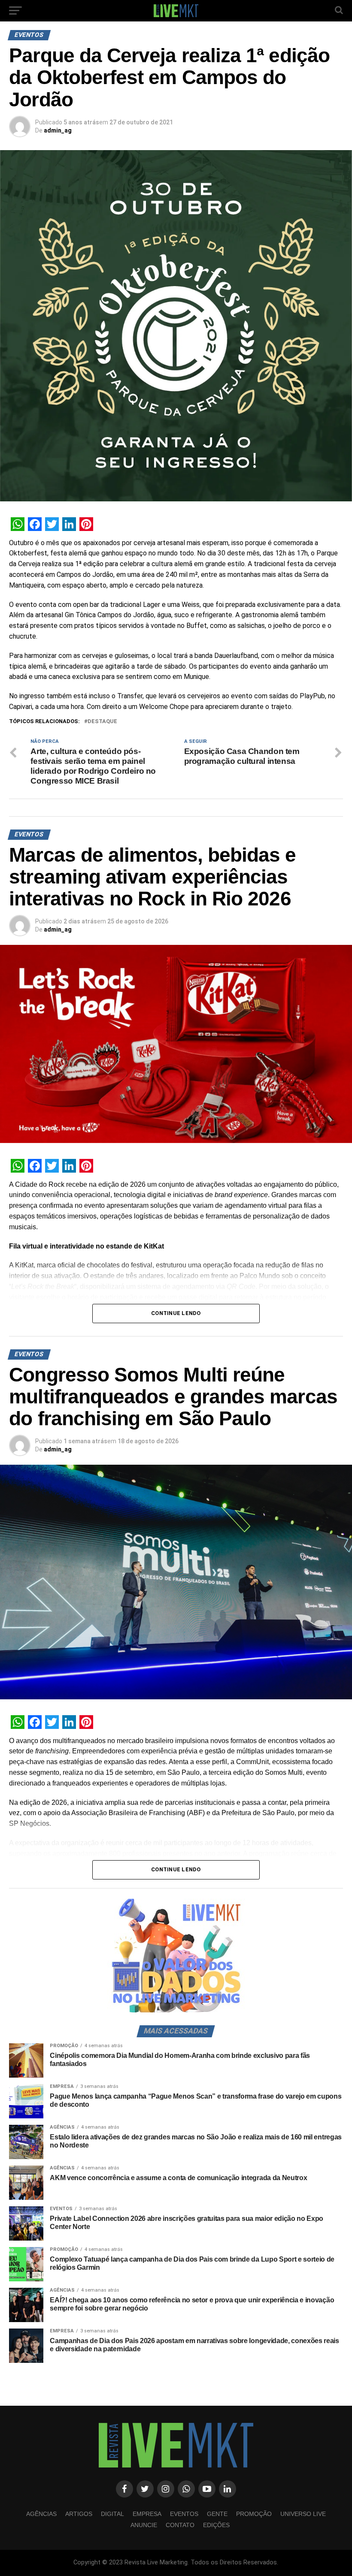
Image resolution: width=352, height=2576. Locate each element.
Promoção (254, 2514)
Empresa (147, 2514)
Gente (217, 2514)
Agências (41, 2514)
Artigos (79, 2514)
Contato (180, 2525)
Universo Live (303, 2514)
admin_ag (58, 130)
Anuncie (144, 2525)
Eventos (184, 2514)
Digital (112, 2514)
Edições (216, 2525)
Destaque (102, 722)
